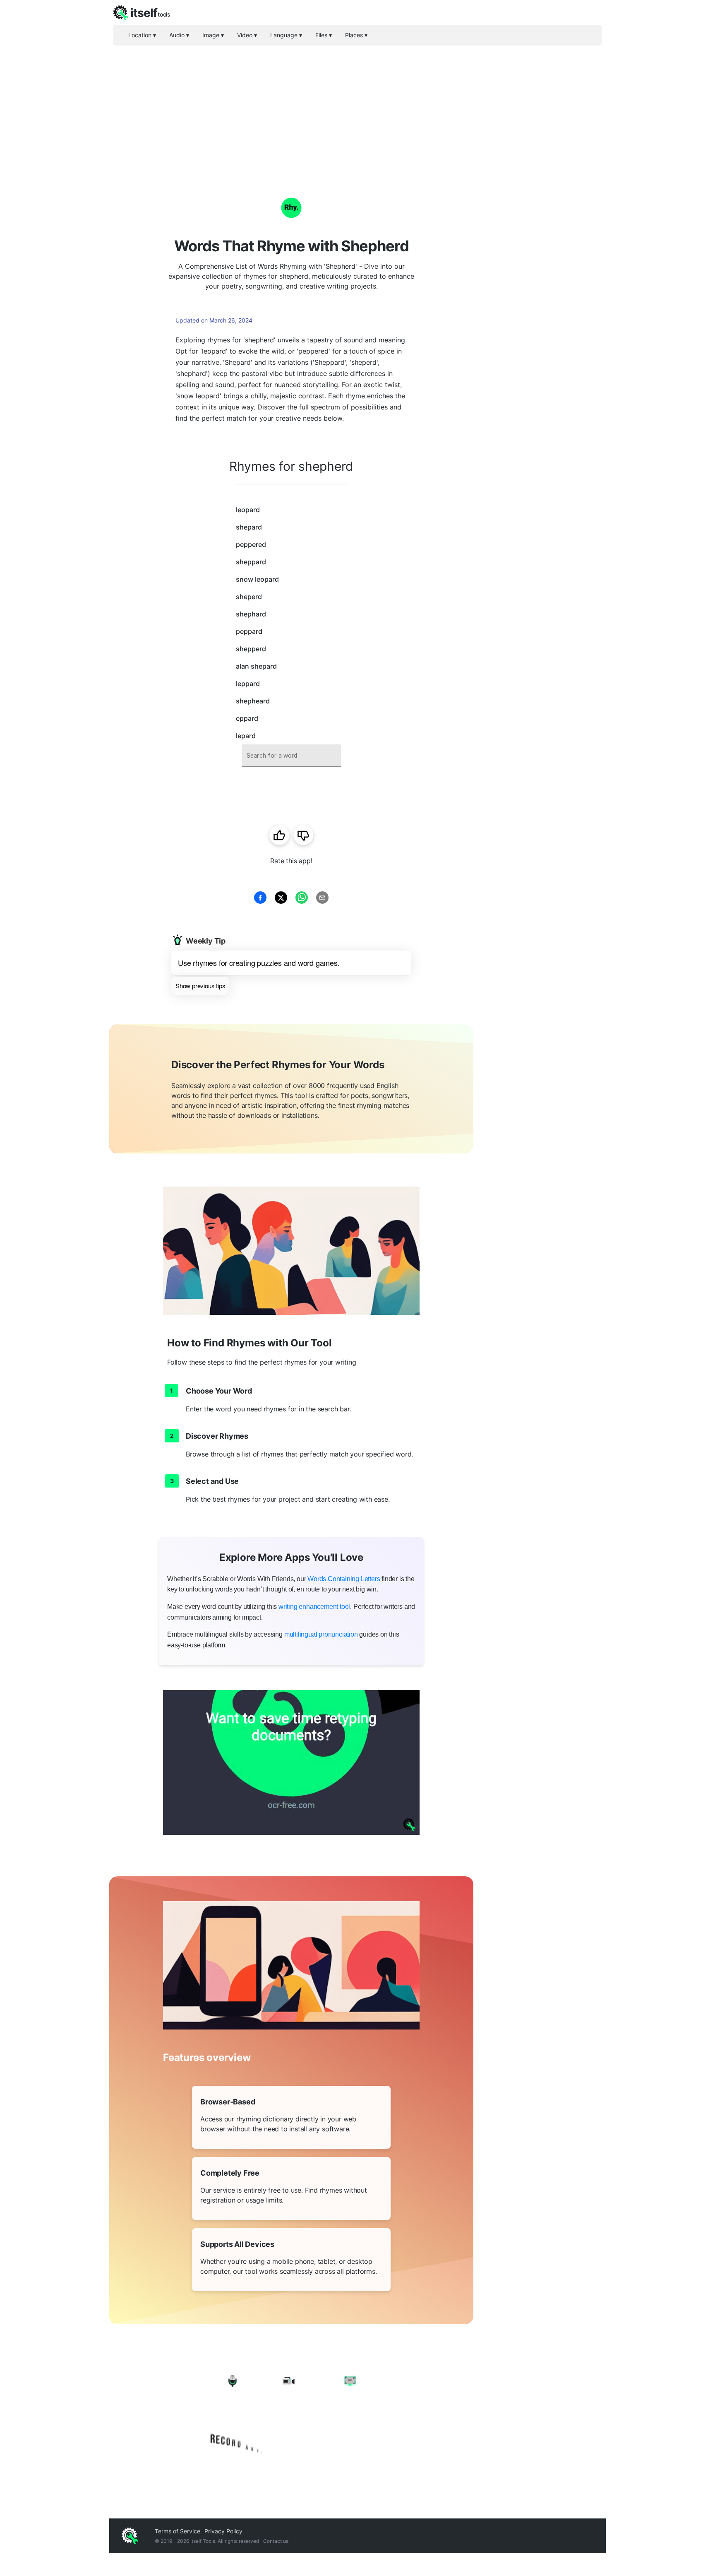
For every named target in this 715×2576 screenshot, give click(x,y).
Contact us (276, 2541)
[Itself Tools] (291, 2413)
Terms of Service (178, 2531)
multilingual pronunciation (321, 1634)
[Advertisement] (357, 108)
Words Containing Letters (344, 1579)
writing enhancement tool (314, 1607)
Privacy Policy (223, 2531)
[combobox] (291, 756)
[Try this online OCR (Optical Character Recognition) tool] (291, 1762)
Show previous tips (200, 986)
